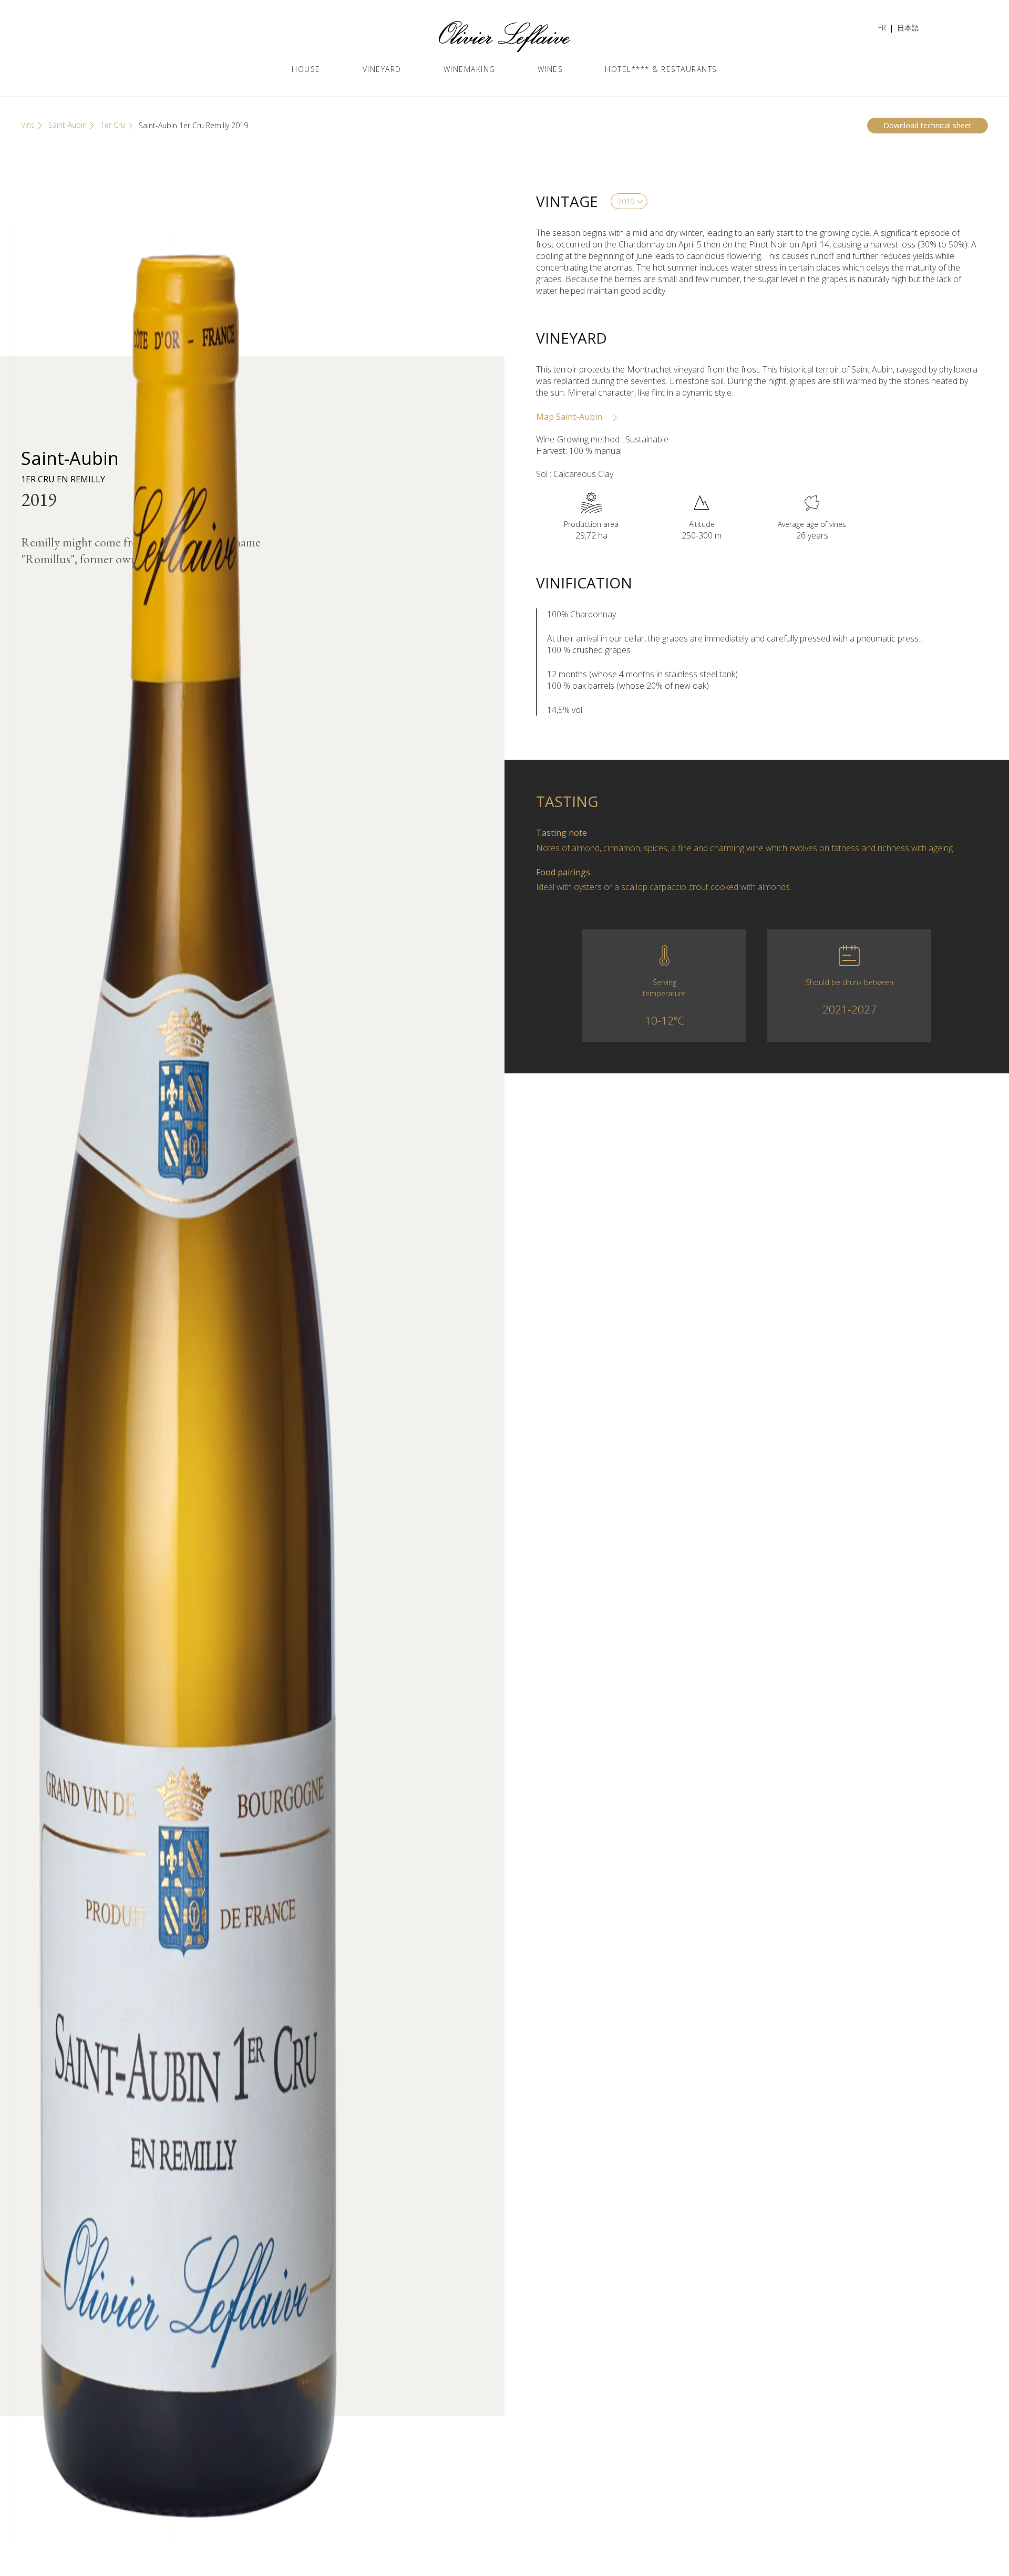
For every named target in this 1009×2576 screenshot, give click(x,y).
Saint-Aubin (68, 125)
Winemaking (470, 69)
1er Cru (113, 125)
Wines (550, 69)
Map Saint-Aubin (570, 417)
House (306, 69)
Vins (28, 125)
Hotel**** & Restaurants (661, 69)
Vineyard (382, 69)
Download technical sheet (928, 125)
